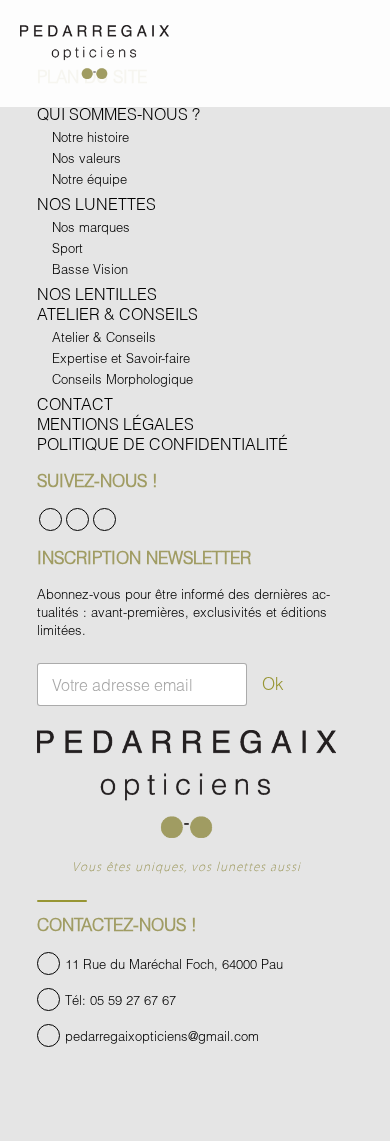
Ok (273, 683)
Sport (67, 248)
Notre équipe (89, 179)
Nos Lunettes (96, 203)
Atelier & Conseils (117, 313)
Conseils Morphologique (122, 379)
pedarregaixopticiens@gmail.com (162, 1036)
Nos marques (91, 227)
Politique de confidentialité (162, 443)
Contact (75, 403)
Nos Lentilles (97, 293)
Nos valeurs (86, 158)
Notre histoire (90, 137)
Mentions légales (115, 423)
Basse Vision (90, 269)
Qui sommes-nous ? (118, 113)
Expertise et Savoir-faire (121, 358)
